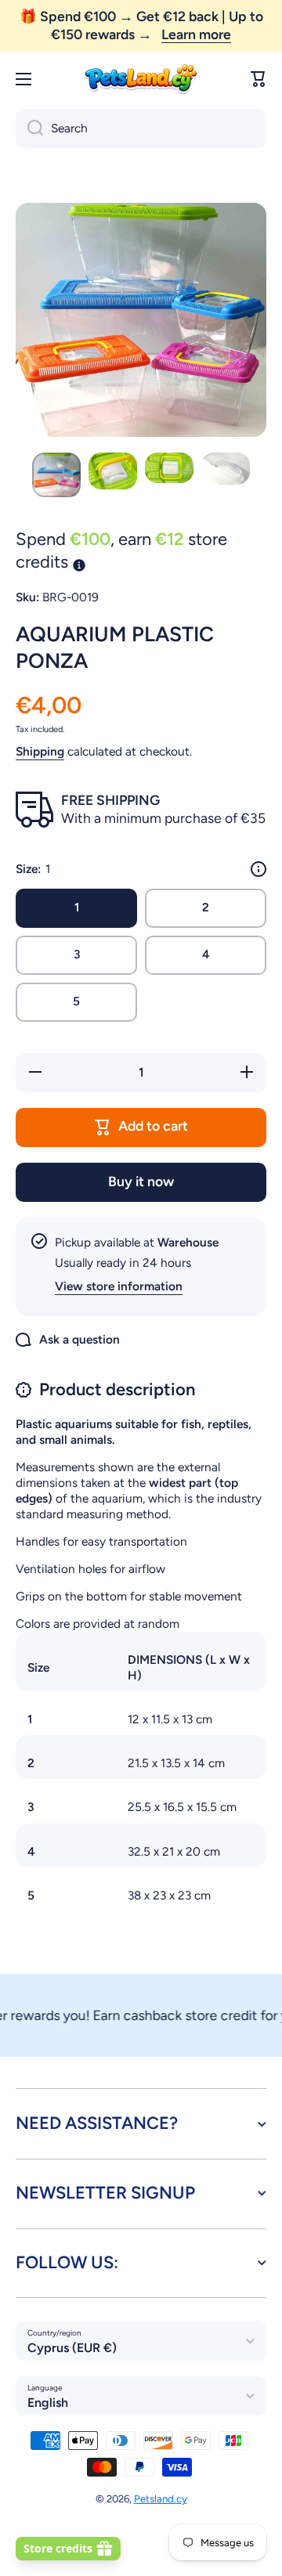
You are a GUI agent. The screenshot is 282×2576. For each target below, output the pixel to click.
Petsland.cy (161, 2498)
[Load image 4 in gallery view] (226, 469)
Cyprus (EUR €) (72, 2348)
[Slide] (258, 869)
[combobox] (141, 128)
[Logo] (141, 79)
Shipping (40, 751)
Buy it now (141, 1181)
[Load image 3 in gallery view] (169, 468)
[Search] (29, 128)
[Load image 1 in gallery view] (56, 475)
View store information (119, 1286)
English (48, 2403)
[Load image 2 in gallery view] (113, 471)
